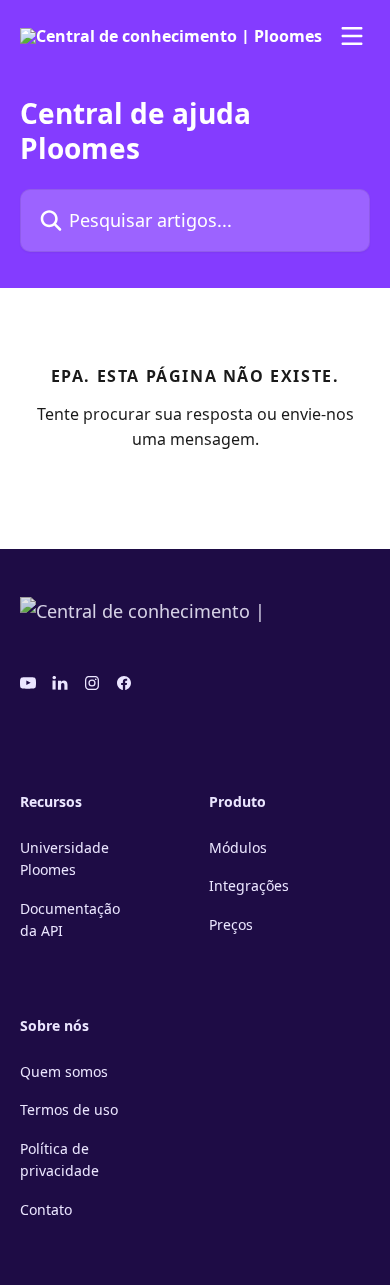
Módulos (238, 847)
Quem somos (64, 1071)
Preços (231, 924)
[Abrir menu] (352, 36)
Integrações (249, 885)
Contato (46, 1209)
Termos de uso (69, 1109)
